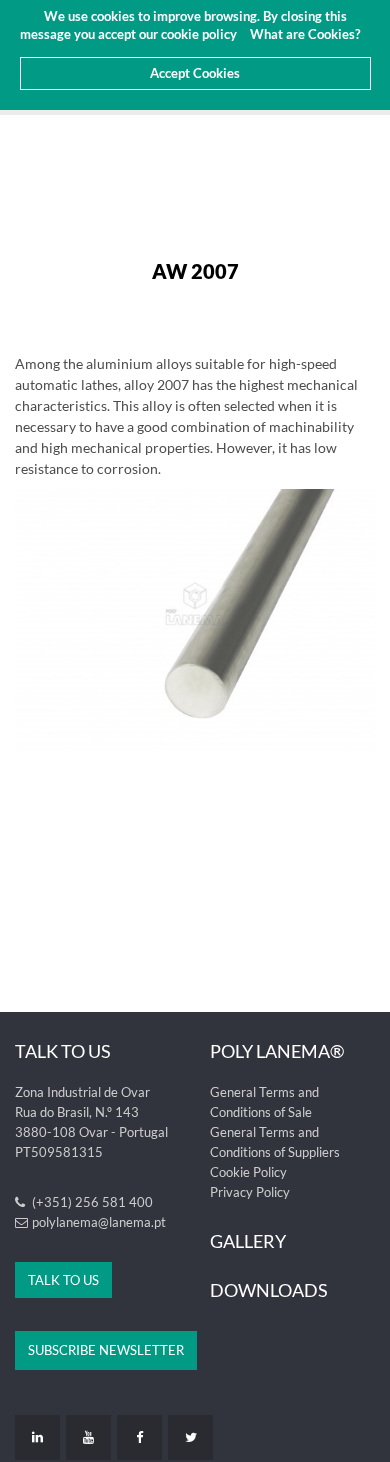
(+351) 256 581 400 (91, 1202)
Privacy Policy (250, 1192)
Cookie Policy (248, 1172)
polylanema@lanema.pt (99, 1222)
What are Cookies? (305, 34)
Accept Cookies (195, 73)
